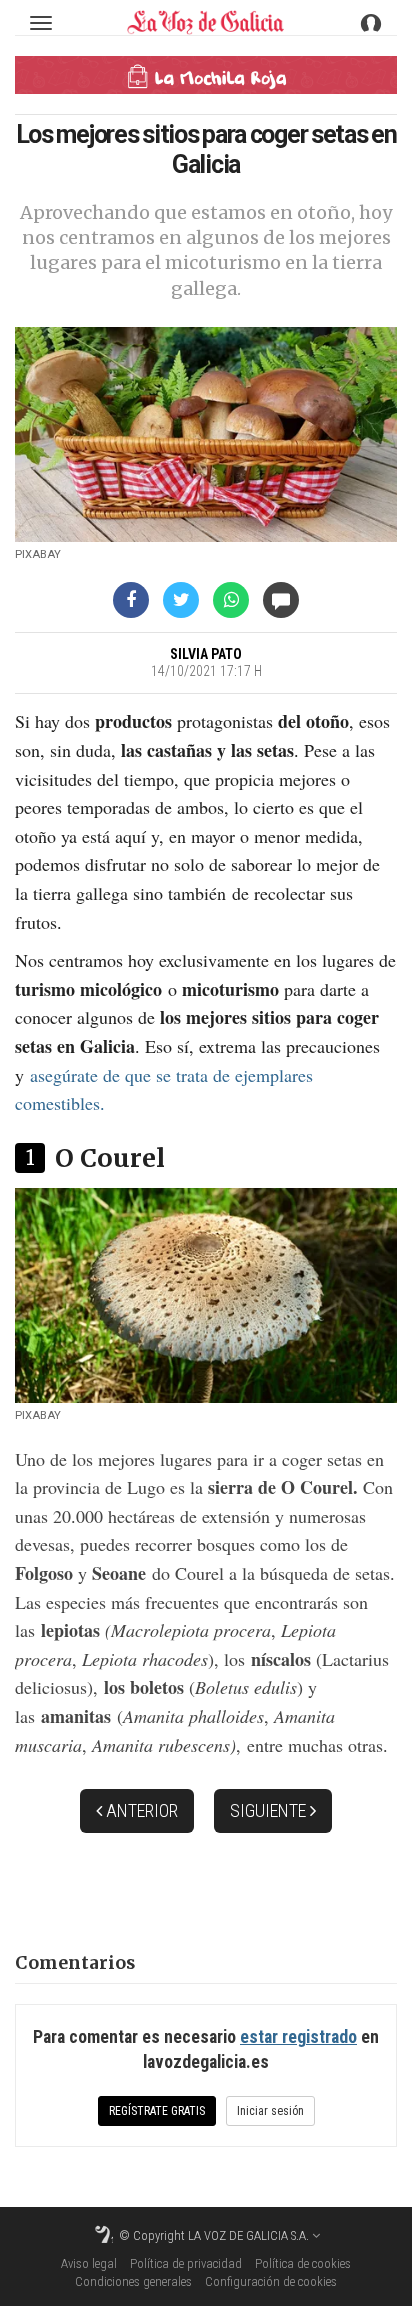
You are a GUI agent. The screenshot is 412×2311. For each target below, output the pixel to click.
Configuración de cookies (271, 2281)
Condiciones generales (133, 2281)
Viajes (206, 77)
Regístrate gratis (157, 2111)
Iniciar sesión (270, 2111)
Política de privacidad (186, 2263)
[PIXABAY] (206, 434)
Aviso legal (89, 2263)
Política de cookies (303, 2263)
